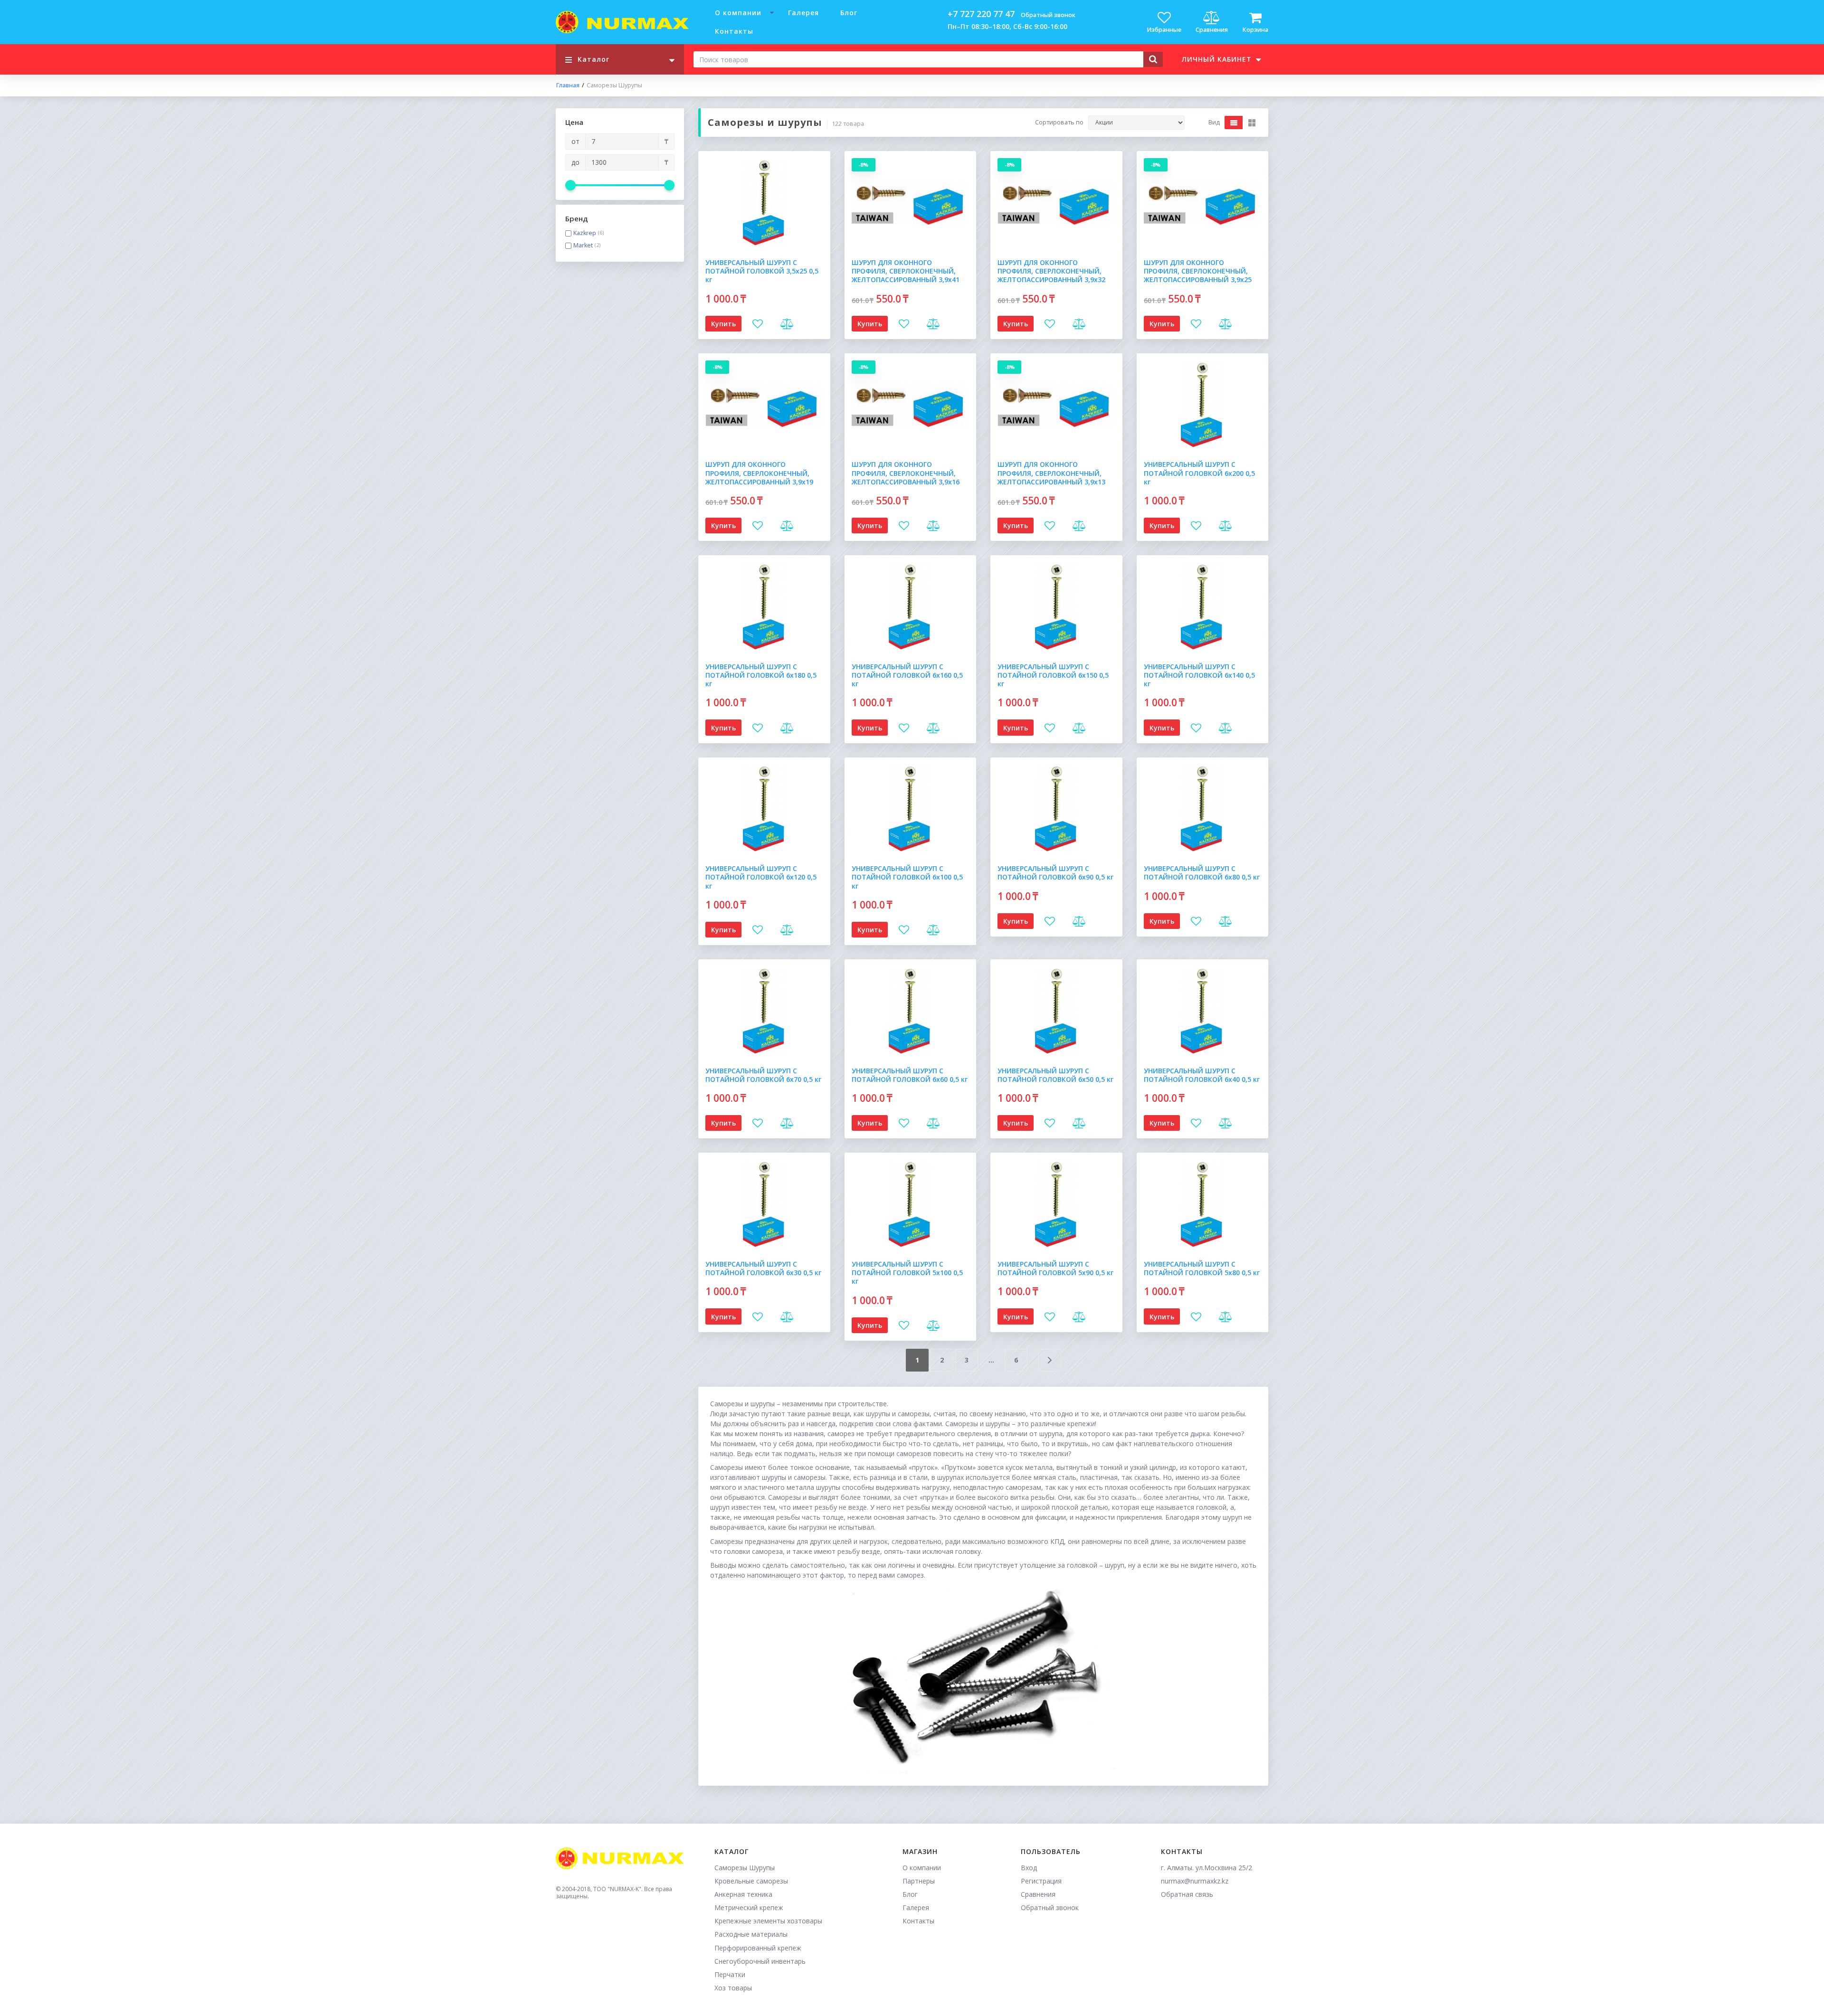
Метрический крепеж (749, 1907)
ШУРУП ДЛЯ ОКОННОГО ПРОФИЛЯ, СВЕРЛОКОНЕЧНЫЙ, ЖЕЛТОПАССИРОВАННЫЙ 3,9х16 (906, 473)
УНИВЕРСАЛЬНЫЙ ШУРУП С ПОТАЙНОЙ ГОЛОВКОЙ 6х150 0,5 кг (1053, 675)
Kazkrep (585, 233)
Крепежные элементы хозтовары (768, 1921)
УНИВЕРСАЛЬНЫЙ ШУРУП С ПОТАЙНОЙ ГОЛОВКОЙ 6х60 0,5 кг (910, 1075)
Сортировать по (1059, 123)
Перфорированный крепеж (758, 1948)
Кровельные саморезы (751, 1881)
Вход (1029, 1868)
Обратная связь (1187, 1894)
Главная (568, 85)
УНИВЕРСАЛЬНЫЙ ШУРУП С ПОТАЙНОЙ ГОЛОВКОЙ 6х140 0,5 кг (1199, 675)
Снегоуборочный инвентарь (760, 1961)
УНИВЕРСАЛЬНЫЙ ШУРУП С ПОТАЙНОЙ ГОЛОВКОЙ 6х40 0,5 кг (1202, 1075)
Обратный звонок (1048, 15)
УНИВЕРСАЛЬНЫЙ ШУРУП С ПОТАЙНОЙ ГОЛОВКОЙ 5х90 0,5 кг (1055, 1268)
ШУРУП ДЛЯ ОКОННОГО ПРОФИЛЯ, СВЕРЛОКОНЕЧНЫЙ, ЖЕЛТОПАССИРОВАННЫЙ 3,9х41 (906, 271)
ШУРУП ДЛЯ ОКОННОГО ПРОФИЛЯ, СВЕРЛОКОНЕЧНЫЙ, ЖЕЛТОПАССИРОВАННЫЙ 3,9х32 (1051, 271)
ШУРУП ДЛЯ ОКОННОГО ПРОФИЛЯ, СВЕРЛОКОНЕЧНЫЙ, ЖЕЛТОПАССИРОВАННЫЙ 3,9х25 (1198, 271)
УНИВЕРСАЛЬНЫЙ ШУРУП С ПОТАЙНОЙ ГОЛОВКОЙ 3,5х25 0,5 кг (762, 271)
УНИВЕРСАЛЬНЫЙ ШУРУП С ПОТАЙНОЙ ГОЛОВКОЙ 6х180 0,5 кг (761, 675)
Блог (849, 13)
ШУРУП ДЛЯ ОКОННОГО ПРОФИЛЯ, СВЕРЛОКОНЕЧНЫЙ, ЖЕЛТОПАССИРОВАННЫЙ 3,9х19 (759, 473)
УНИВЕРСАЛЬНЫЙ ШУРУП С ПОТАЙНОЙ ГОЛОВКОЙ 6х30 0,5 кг (763, 1268)
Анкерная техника (743, 1894)
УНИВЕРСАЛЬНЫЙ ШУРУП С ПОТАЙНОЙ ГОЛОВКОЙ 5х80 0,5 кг (1202, 1268)
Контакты (734, 31)
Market (583, 246)
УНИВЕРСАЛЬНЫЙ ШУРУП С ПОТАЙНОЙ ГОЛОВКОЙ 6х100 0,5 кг (907, 877)
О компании (738, 13)
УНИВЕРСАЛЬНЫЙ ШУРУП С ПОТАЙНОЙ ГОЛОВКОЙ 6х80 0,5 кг (1202, 873)
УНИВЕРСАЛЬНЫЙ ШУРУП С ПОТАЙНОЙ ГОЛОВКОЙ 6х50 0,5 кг (1055, 1075)
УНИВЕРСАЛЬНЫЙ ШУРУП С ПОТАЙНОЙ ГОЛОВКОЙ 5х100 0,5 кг (907, 1273)
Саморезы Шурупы (745, 1868)
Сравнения (1038, 1894)
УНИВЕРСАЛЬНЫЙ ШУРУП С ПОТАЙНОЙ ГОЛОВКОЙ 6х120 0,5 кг (761, 877)
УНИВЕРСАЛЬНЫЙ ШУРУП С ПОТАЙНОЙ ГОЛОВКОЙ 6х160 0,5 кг (907, 675)
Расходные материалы (751, 1934)
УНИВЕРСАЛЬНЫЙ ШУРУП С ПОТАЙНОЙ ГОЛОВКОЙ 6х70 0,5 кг (763, 1075)
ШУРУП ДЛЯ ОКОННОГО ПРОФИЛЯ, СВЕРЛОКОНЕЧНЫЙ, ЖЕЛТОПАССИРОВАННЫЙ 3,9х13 (1051, 473)
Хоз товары (733, 1988)
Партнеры (919, 1881)
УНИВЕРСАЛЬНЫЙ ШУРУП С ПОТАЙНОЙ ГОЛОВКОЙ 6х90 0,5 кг (1055, 873)
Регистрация (1041, 1881)
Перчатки (730, 1974)
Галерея (803, 13)
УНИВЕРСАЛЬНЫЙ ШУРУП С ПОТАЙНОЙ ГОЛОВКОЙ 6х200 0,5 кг (1199, 473)
